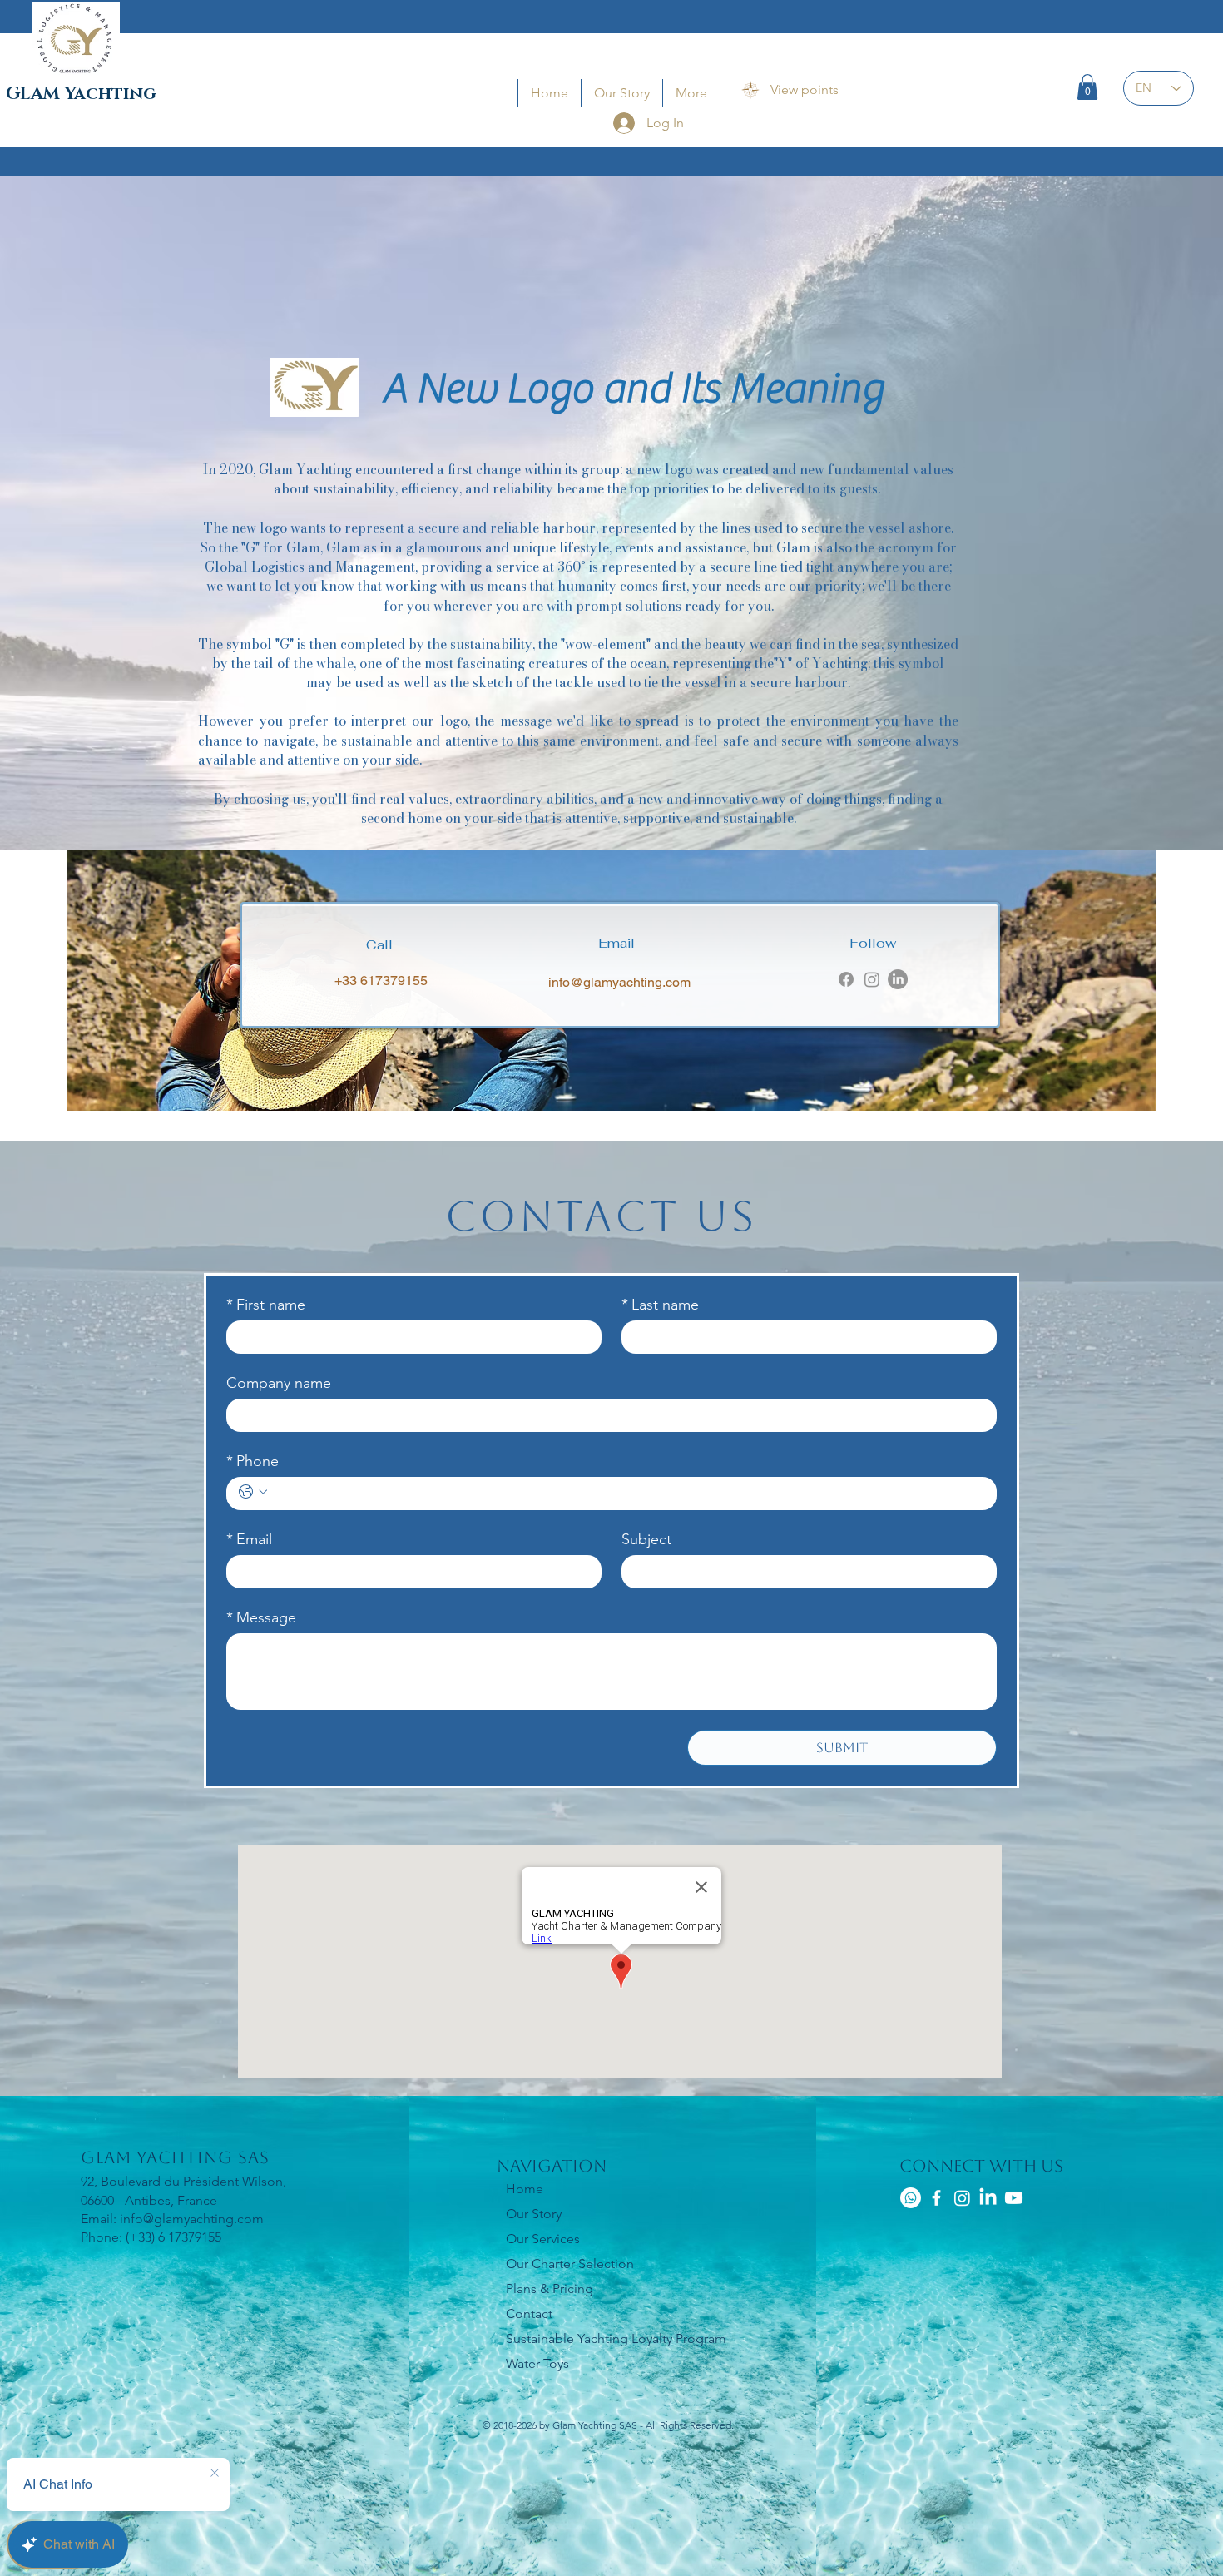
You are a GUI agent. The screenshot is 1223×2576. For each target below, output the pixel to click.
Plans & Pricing (550, 2289)
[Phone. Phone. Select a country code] (253, 1492)
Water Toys (537, 2363)
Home (525, 2189)
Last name (660, 1305)
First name (266, 1305)
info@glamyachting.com (619, 982)
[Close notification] (215, 2474)
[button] (1087, 87)
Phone (253, 1461)
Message (261, 1617)
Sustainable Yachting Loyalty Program (616, 2338)
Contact (529, 2313)
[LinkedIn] (898, 979)
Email (249, 1539)
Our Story (534, 2214)
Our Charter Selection (570, 2264)
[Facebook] (846, 979)
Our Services (543, 2239)
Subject (646, 1539)
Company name (279, 1383)
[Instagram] (872, 979)
